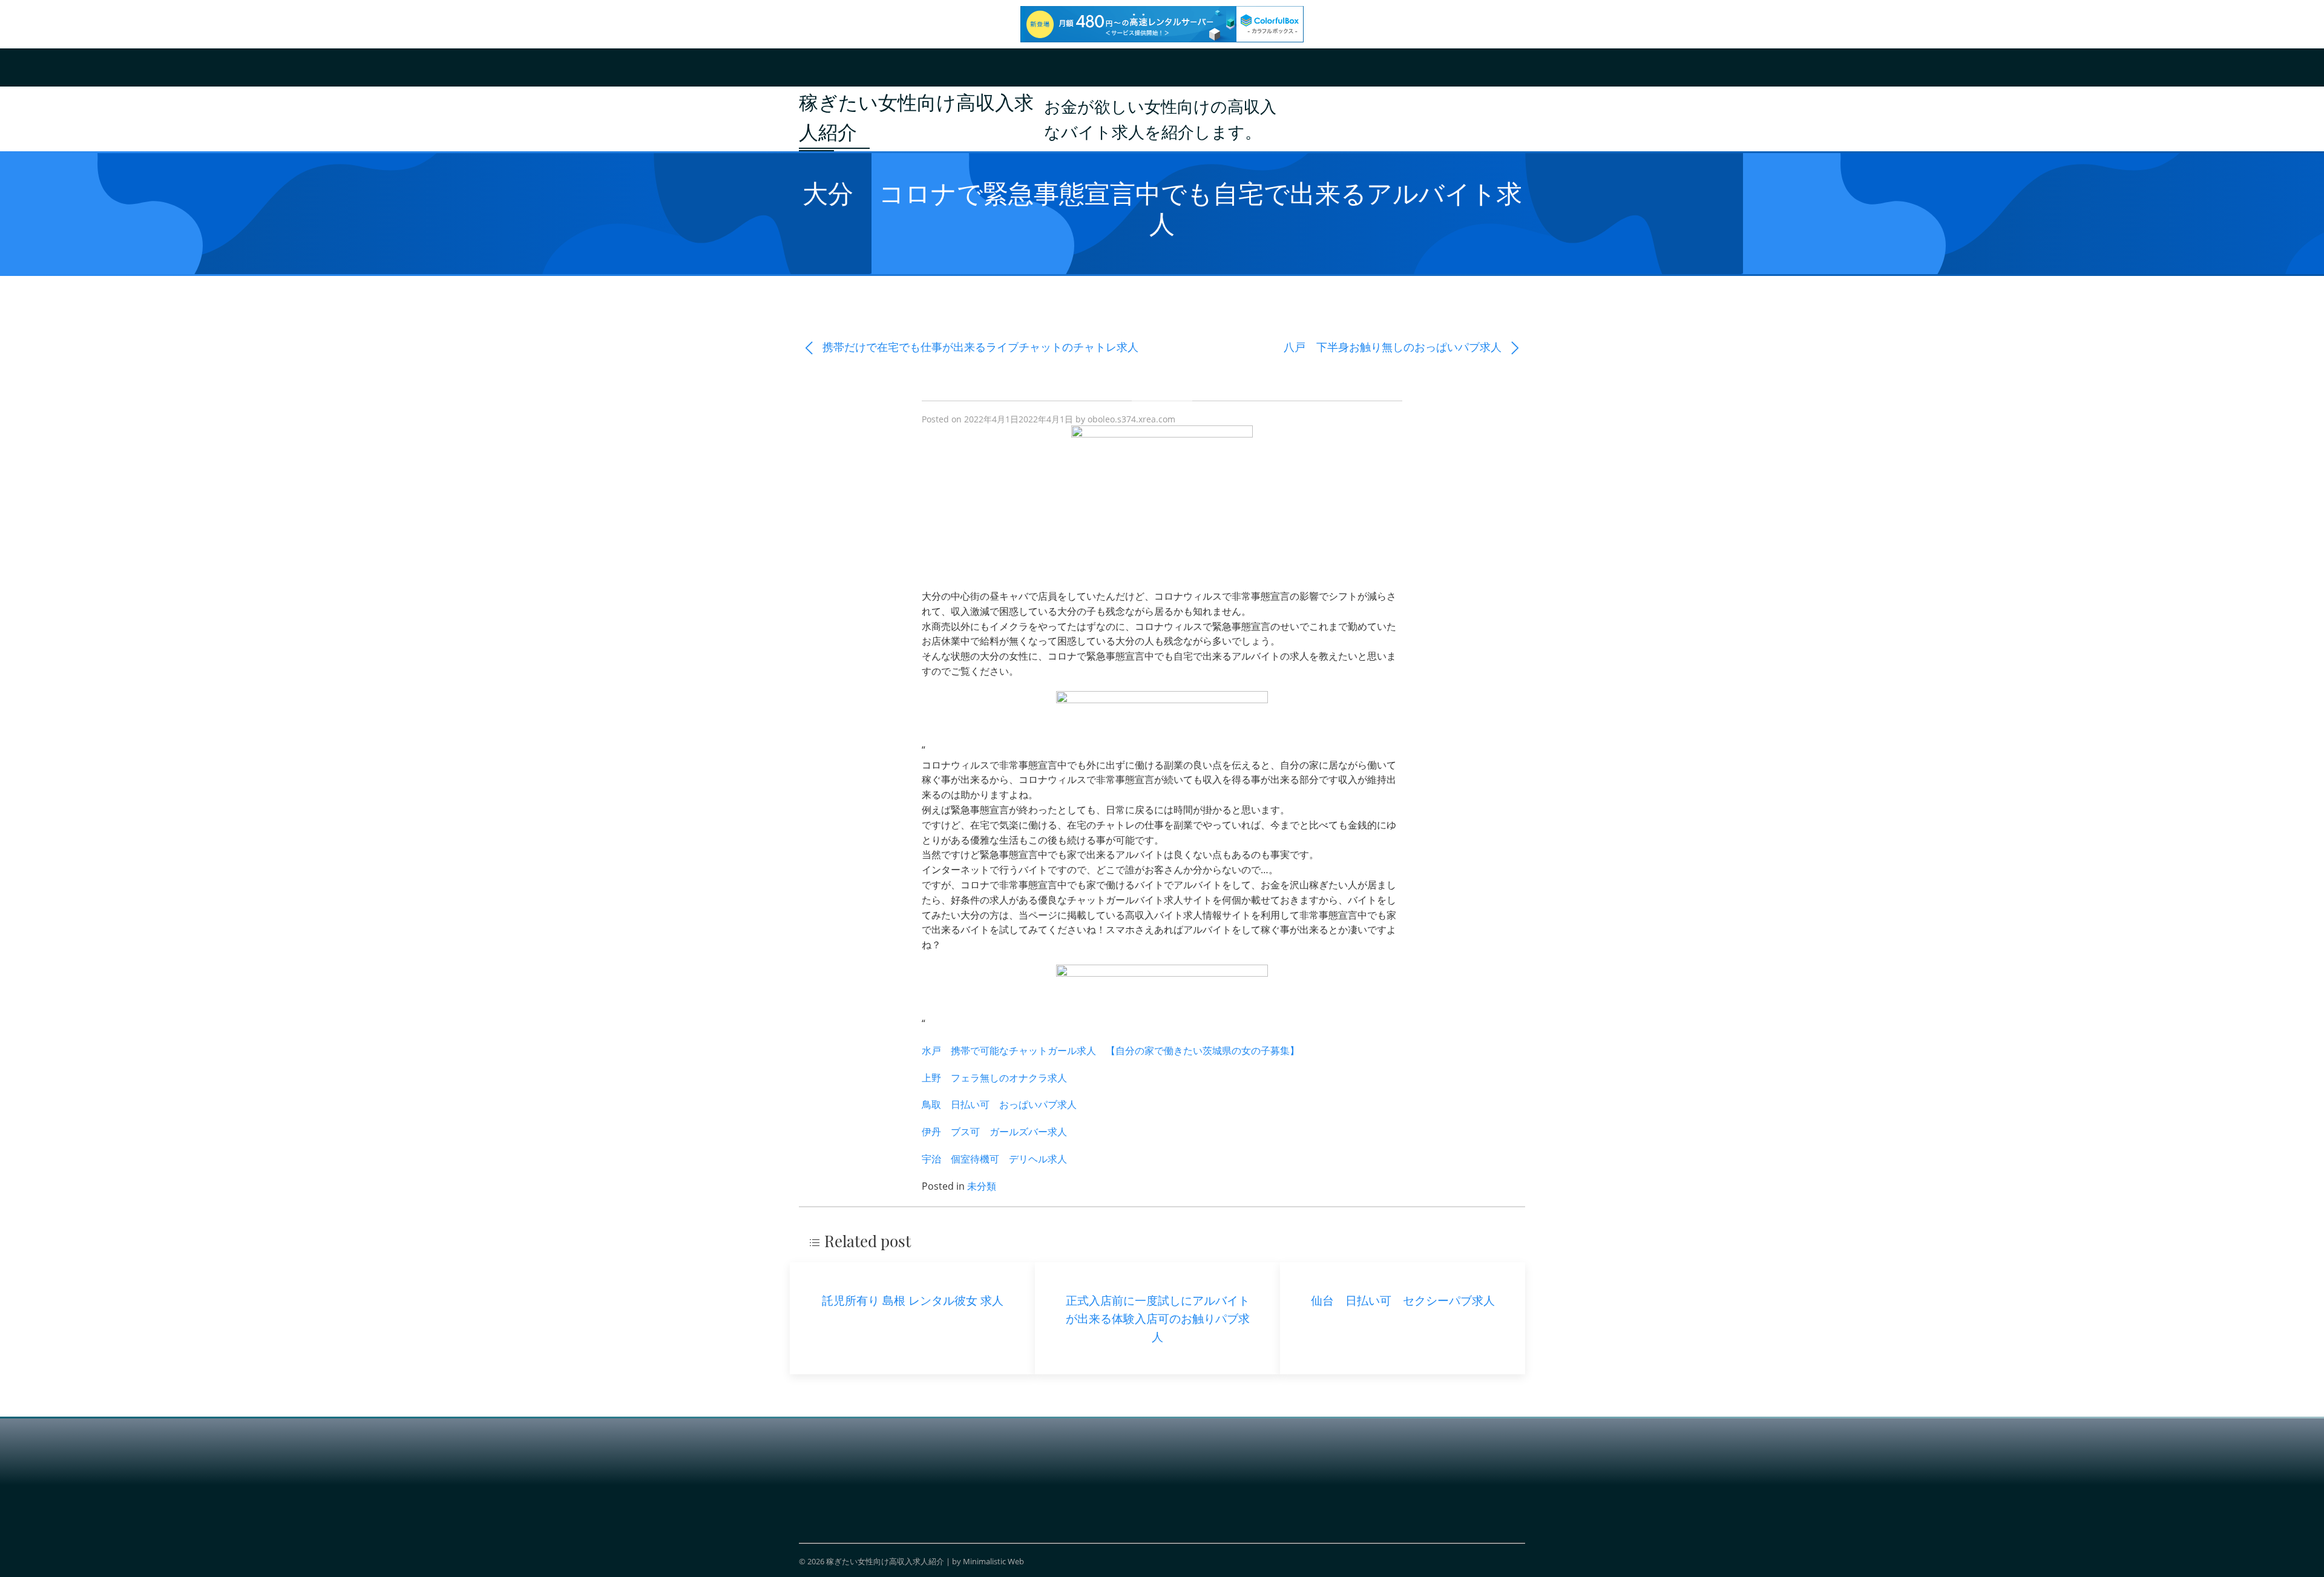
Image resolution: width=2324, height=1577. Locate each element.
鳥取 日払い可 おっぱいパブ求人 (999, 1104)
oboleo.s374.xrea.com (1131, 419)
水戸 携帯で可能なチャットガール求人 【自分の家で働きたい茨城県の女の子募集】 (1111, 1051)
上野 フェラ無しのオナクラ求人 (994, 1078)
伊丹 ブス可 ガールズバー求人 (994, 1132)
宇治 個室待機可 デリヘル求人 (994, 1159)
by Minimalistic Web (988, 1561)
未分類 (982, 1186)
